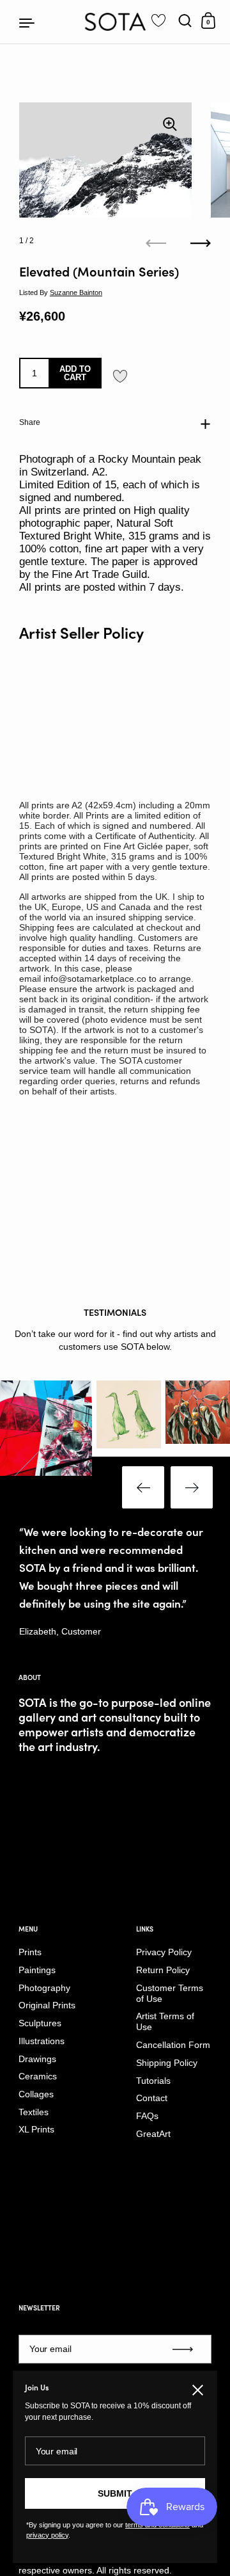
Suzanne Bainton (76, 292)
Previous (143, 1487)
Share (30, 422)
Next (192, 1487)
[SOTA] (115, 22)
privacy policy (47, 2535)
